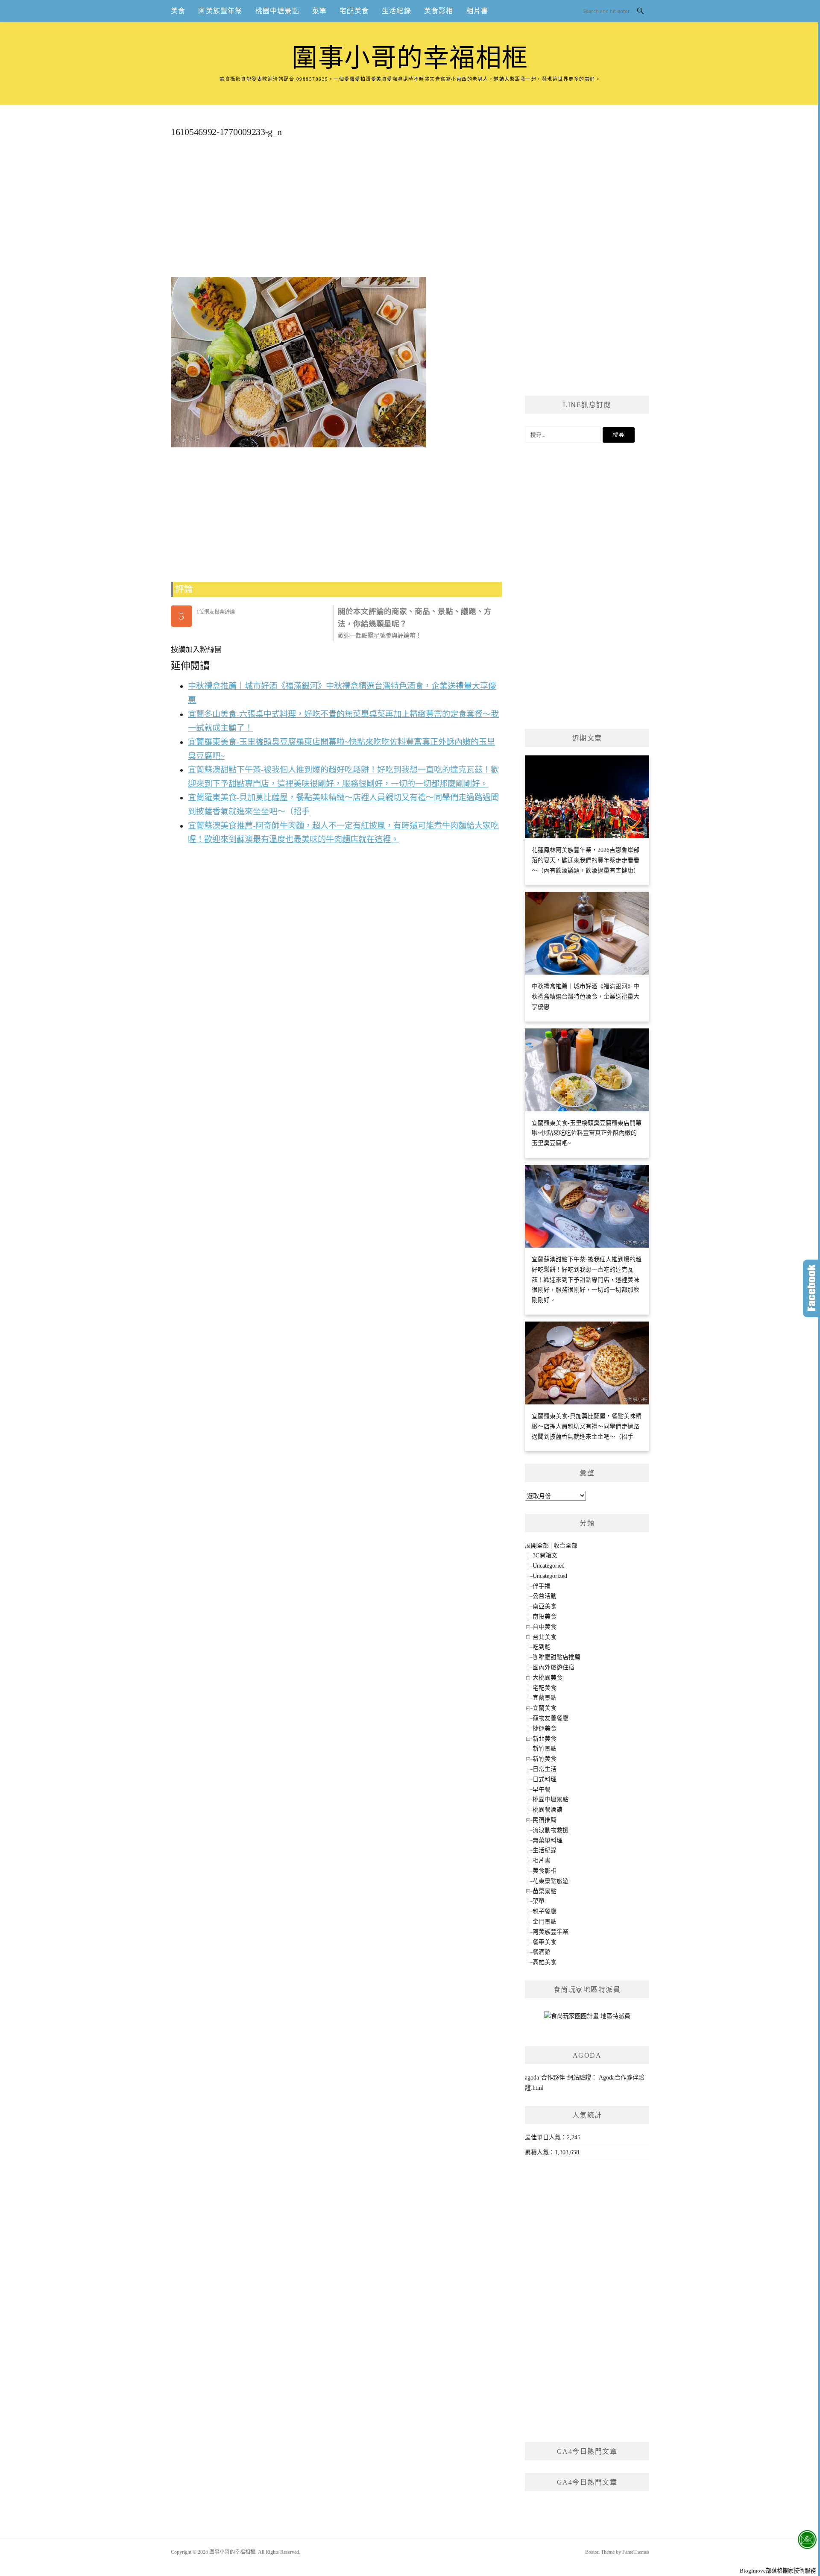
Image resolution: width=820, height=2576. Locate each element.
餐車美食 (545, 1942)
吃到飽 (542, 1647)
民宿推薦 (545, 1820)
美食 (178, 11)
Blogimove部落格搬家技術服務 (778, 2571)
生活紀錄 (397, 11)
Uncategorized (550, 1576)
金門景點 (545, 1922)
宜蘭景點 (545, 1698)
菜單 (319, 11)
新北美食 (545, 1739)
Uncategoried (549, 1566)
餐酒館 (542, 1952)
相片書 (477, 11)
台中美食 (545, 1627)
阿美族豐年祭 (220, 11)
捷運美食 (545, 1729)
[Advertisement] (336, 211)
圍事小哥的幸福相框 (410, 58)
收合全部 (565, 1546)
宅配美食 (354, 11)
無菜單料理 (548, 1840)
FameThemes (636, 2552)
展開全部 (537, 1546)
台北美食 (545, 1637)
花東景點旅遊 (551, 1881)
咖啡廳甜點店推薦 (556, 1657)
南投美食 (545, 1617)
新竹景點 (545, 1749)
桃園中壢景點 (277, 11)
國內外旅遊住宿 (553, 1667)
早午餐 (542, 1790)
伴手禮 (542, 1586)
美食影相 (439, 11)
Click (811, 1288)
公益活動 (545, 1596)
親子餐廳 (545, 1911)
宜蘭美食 (545, 1708)
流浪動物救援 (551, 1830)
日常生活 (545, 1769)
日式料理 (545, 1779)
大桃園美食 (548, 1678)
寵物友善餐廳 (551, 1718)
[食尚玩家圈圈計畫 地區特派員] (587, 2019)
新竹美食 (545, 1759)
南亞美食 (545, 1606)
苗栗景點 (545, 1891)
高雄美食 (545, 1962)
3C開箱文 (545, 1555)
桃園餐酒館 (548, 1810)
